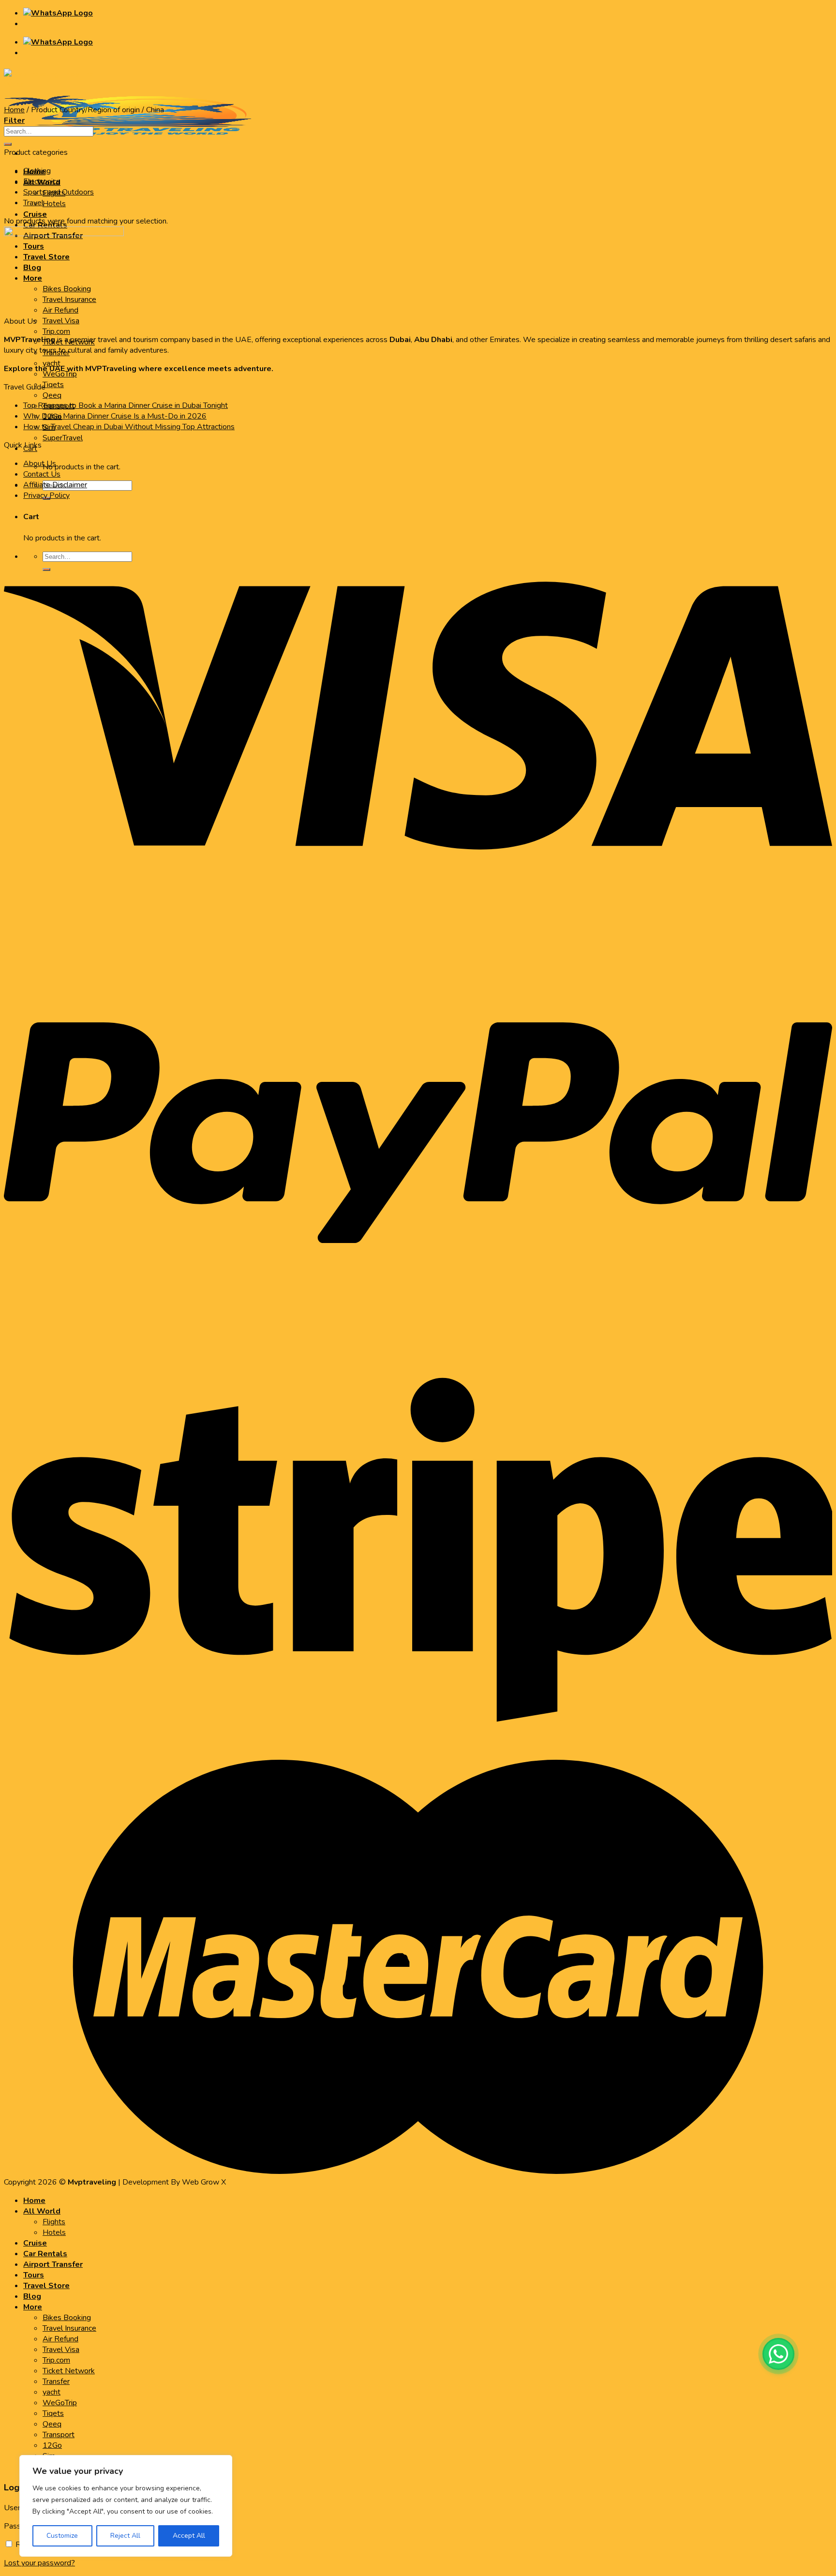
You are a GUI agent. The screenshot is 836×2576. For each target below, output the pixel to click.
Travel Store (46, 2286)
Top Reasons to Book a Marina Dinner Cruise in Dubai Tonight (126, 405)
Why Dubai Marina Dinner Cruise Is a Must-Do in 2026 (115, 416)
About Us (40, 464)
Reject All (125, 2536)
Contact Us (42, 474)
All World (42, 2211)
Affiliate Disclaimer (55, 485)
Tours (34, 2275)
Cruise (35, 214)
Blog (32, 2296)
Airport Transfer (53, 2264)
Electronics (42, 181)
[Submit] (8, 144)
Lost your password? (39, 2563)
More (33, 2307)
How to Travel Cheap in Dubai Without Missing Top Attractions (129, 427)
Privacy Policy (46, 495)
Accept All (189, 2536)
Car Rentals (45, 2254)
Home (14, 110)
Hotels (54, 204)
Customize (62, 2536)
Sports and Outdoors (59, 192)
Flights (54, 2222)
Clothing (37, 171)
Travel (33, 203)
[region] (126, 2506)
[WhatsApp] (778, 2354)
